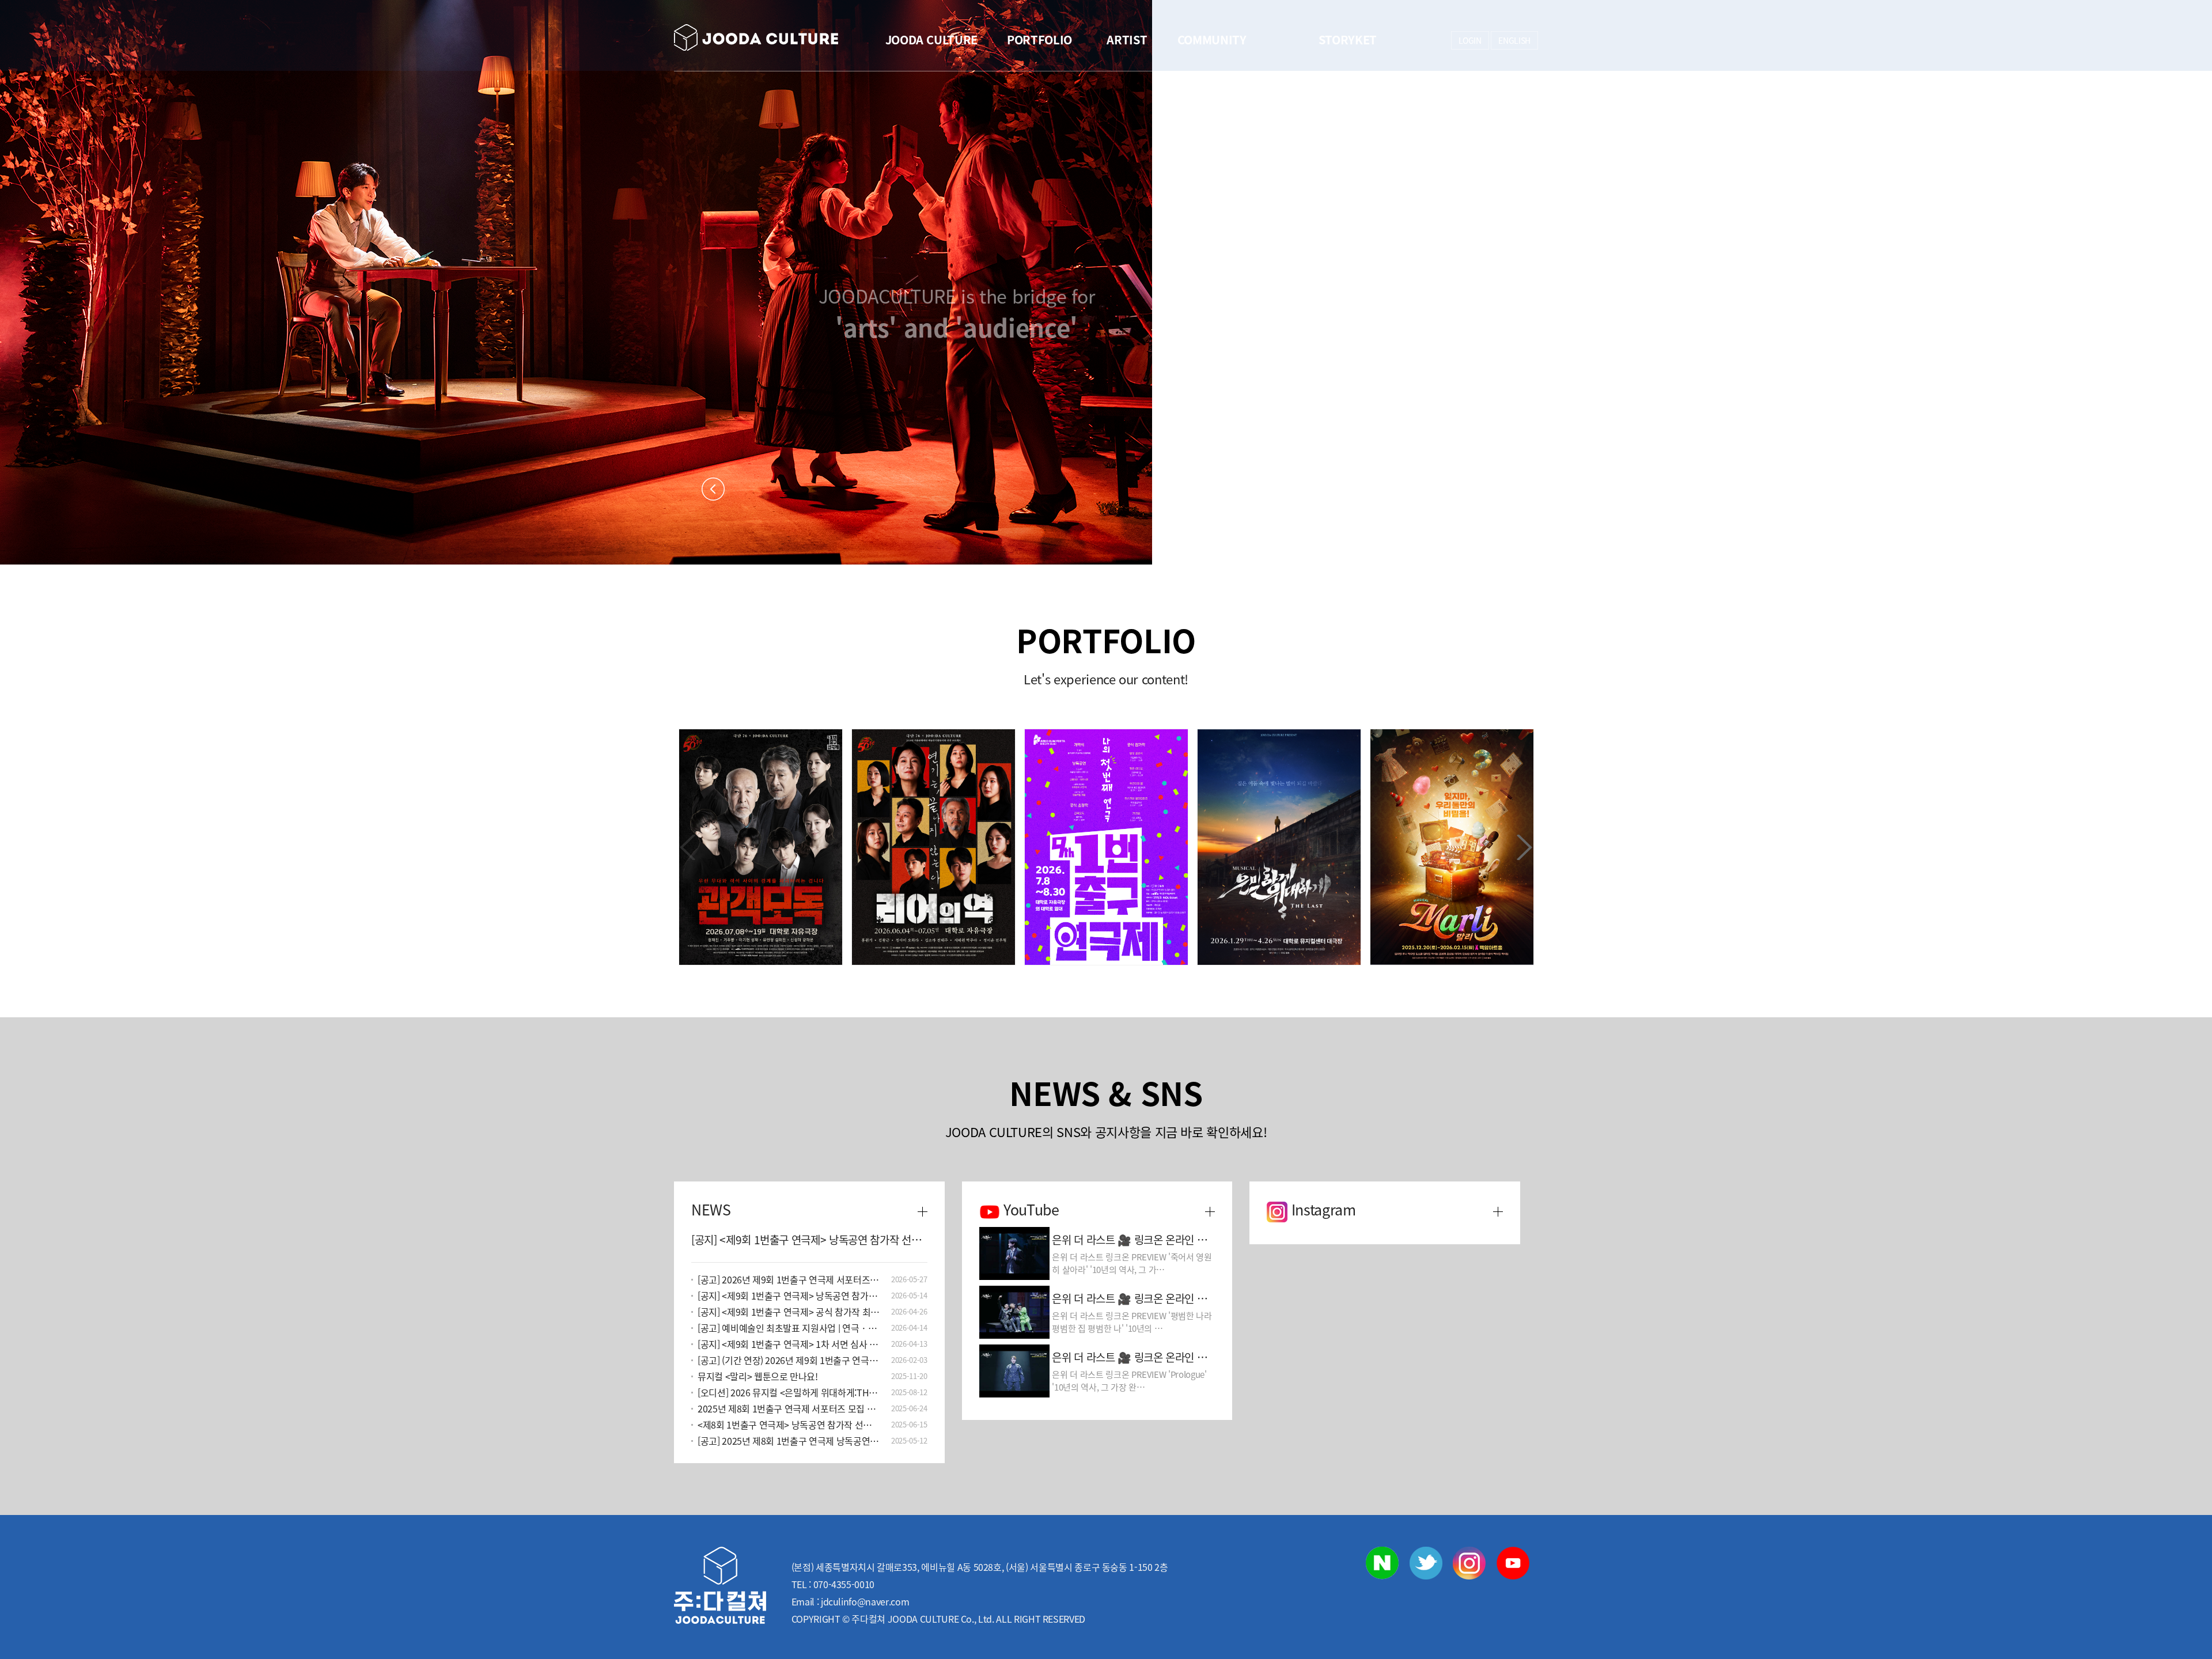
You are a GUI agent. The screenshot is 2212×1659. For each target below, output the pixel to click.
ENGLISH (1514, 40)
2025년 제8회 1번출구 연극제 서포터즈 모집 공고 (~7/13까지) (789, 1408)
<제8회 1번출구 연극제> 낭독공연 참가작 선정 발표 (789, 1425)
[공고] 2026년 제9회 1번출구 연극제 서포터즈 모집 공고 (789, 1279)
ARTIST (1127, 39)
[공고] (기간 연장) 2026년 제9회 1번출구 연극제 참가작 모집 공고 (789, 1360)
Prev (713, 489)
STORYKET (1348, 39)
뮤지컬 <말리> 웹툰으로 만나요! (758, 1376)
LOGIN (1470, 40)
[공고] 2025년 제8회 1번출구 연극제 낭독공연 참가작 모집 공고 (789, 1441)
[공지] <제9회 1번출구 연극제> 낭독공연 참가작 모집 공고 (789, 1296)
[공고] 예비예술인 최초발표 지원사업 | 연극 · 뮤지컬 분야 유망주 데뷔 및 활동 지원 (789, 1328)
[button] (1524, 847)
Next (1499, 489)
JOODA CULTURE (931, 39)
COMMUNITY (1212, 39)
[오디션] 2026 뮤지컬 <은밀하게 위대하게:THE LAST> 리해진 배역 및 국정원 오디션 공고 (789, 1392)
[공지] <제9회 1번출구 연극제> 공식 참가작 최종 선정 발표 (789, 1312)
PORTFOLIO (1039, 39)
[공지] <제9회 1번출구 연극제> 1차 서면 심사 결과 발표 (789, 1344)
